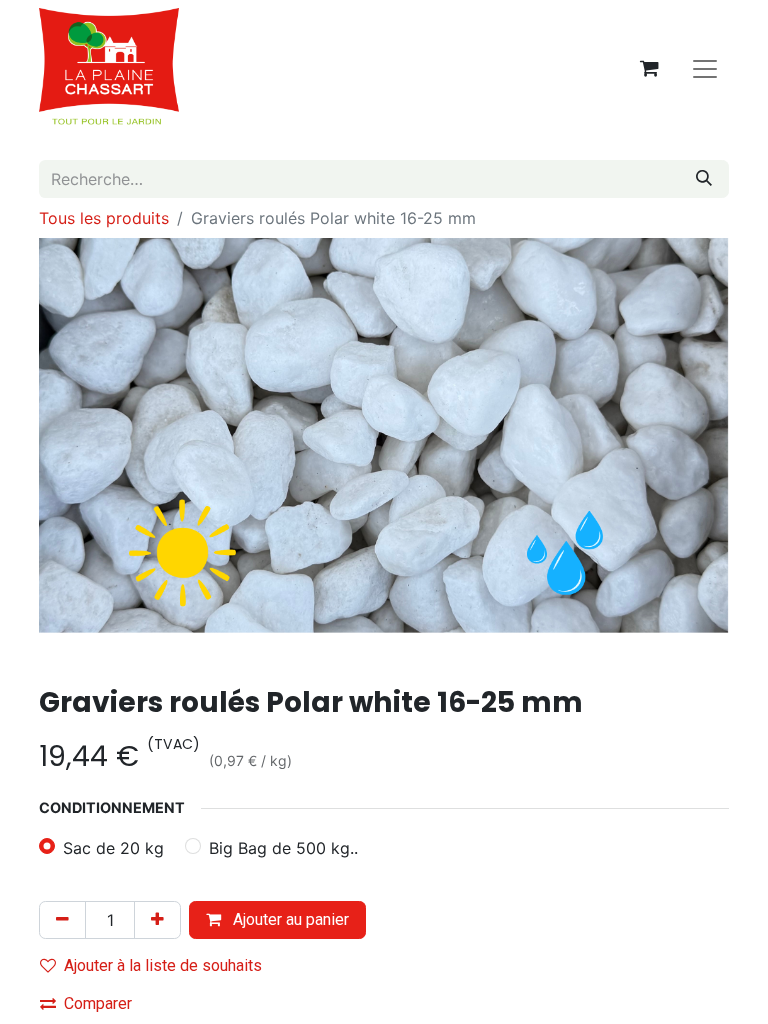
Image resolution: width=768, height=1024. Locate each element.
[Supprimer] (62, 920)
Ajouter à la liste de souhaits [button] (163, 965)
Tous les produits (104, 218)
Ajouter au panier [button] (289, 919)
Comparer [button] (98, 1003)
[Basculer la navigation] (705, 68)
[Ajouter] (157, 920)
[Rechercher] (704, 179)
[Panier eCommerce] (649, 68)
